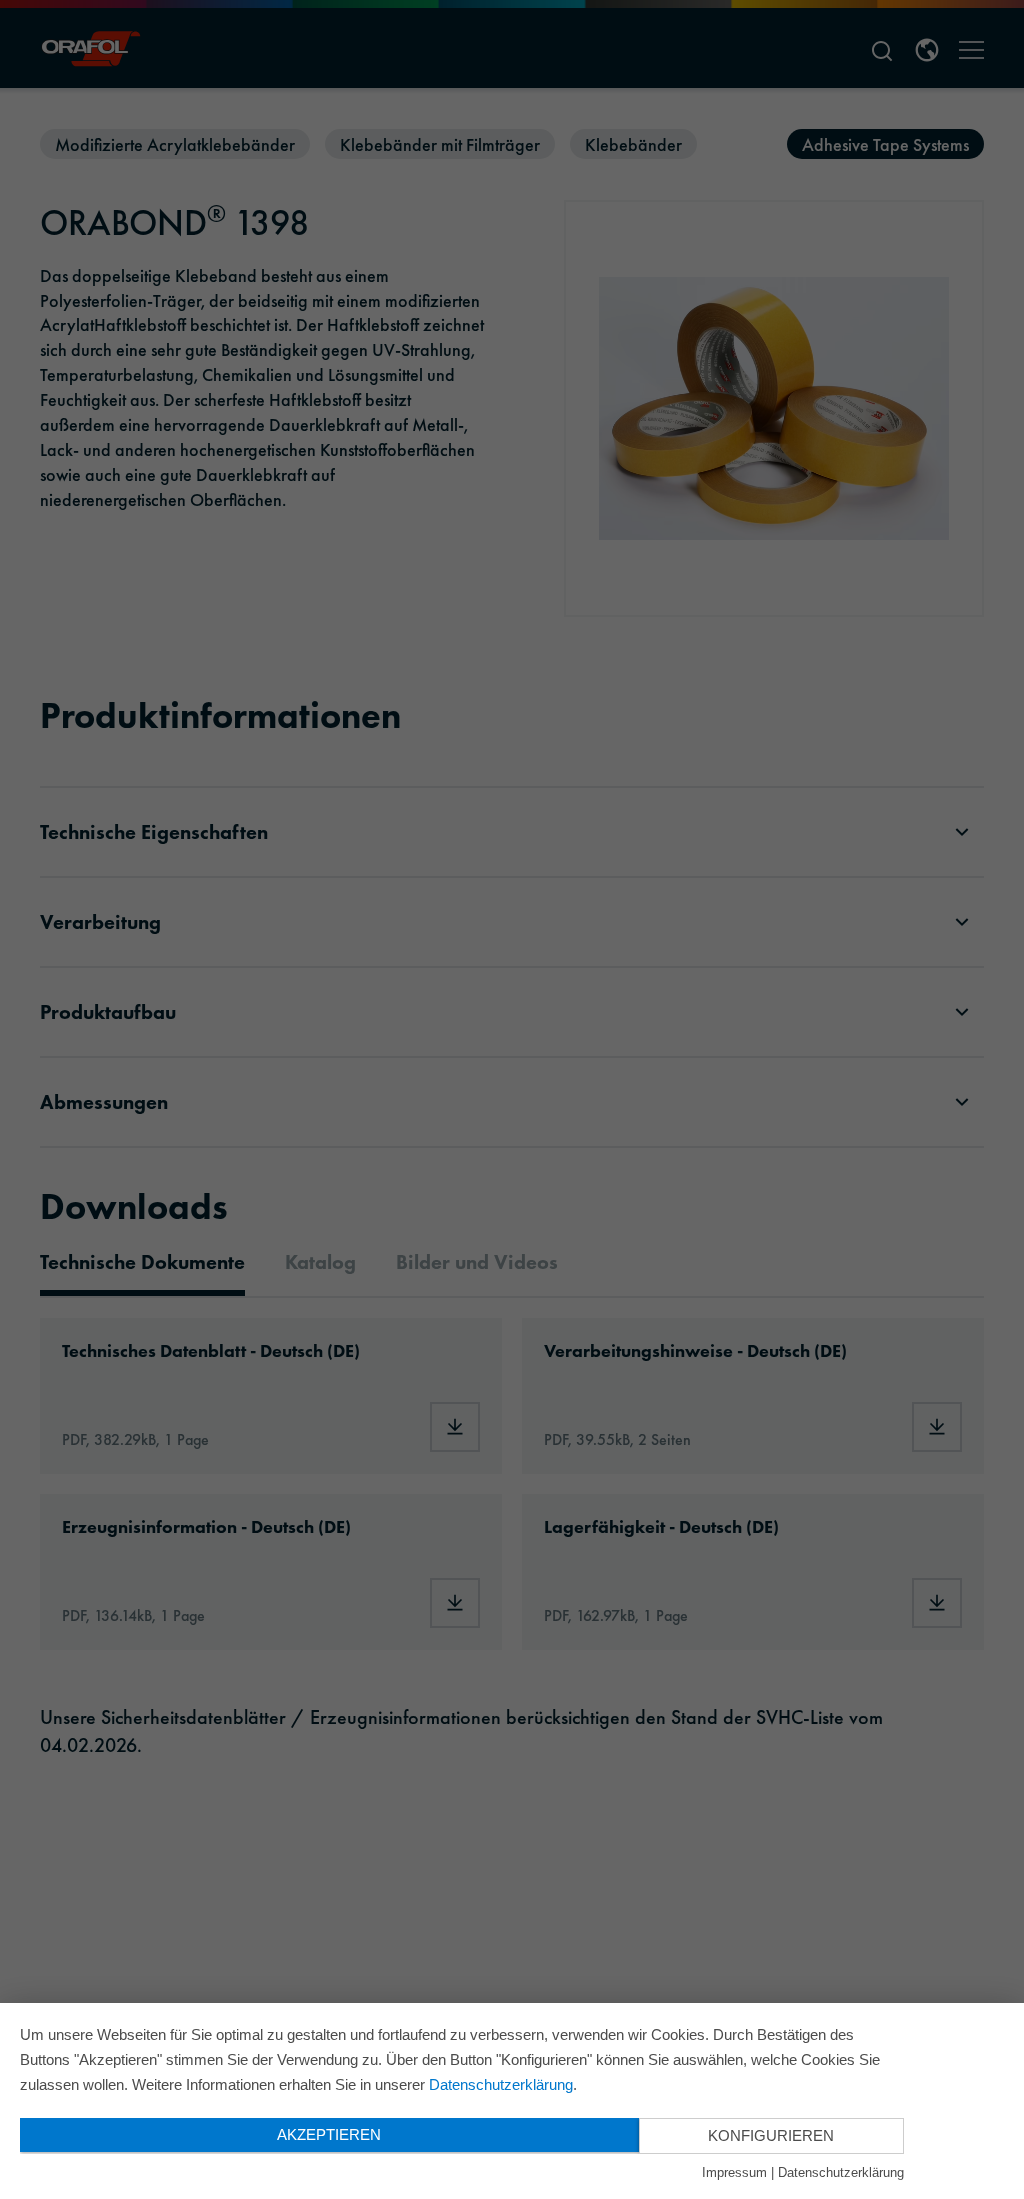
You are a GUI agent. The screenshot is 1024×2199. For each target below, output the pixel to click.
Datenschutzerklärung (501, 2084)
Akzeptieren (329, 2134)
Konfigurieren (771, 2135)
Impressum (734, 2172)
